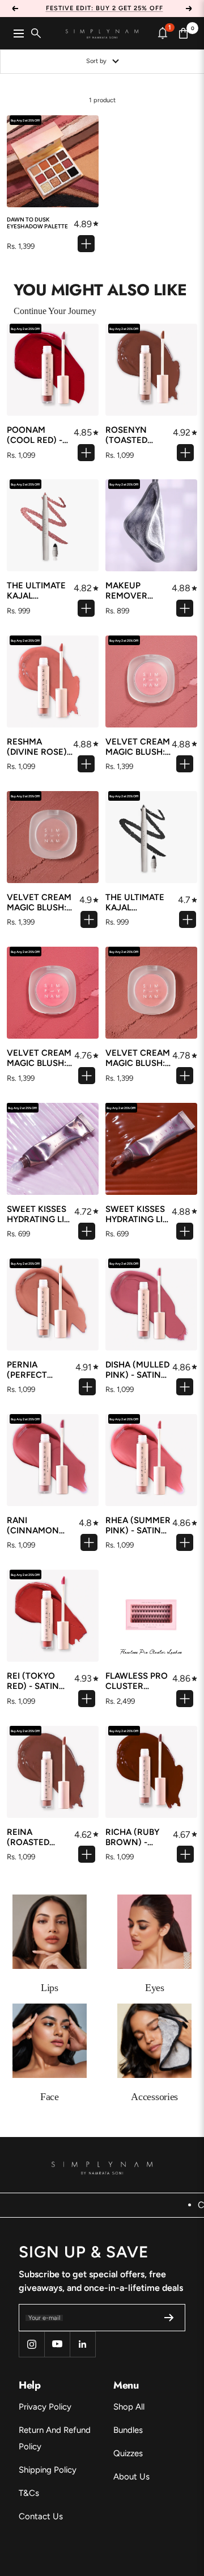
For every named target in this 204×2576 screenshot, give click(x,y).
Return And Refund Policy (55, 2438)
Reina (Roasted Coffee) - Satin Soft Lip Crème (38, 1837)
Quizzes (128, 2453)
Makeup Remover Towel (126, 591)
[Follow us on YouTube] (57, 2344)
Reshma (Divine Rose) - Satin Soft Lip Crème (40, 747)
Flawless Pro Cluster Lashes (137, 1681)
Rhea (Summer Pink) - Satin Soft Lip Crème (138, 1525)
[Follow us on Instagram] (31, 2344)
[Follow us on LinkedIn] (82, 2344)
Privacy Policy (45, 2407)
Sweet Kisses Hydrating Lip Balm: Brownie (137, 1214)
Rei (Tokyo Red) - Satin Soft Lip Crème (41, 1681)
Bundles (128, 2430)
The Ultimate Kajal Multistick (36, 591)
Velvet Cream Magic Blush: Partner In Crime (39, 1058)
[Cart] (184, 33)
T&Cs (29, 2493)
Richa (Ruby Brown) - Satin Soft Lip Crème (137, 1837)
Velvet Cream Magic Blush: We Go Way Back (39, 902)
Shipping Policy (48, 2470)
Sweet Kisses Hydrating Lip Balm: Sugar (38, 1214)
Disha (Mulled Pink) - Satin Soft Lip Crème (137, 1370)
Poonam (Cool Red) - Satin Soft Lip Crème (38, 435)
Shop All (129, 2407)
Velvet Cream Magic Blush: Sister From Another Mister (138, 747)
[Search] (36, 33)
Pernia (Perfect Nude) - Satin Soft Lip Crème (41, 1370)
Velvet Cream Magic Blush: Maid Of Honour (138, 1058)
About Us (131, 2477)
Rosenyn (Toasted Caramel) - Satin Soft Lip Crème (137, 435)
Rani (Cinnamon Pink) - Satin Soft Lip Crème (41, 1525)
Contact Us (41, 2516)
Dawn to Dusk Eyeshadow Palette (37, 223)
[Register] (169, 2318)
